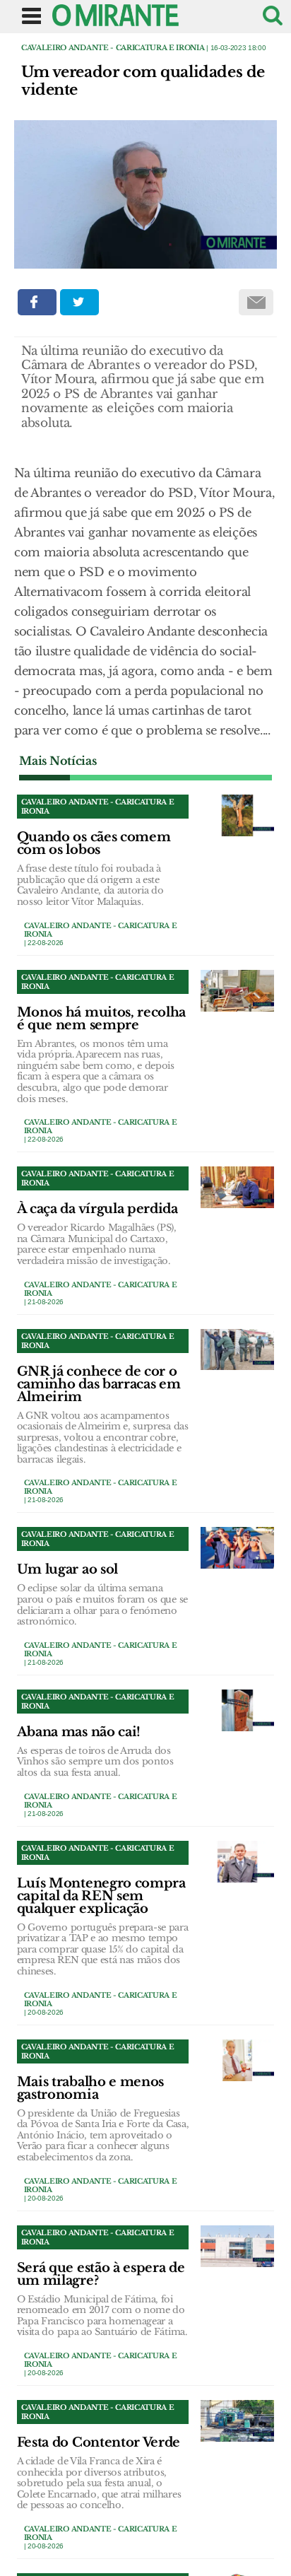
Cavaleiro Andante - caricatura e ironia (113, 48)
